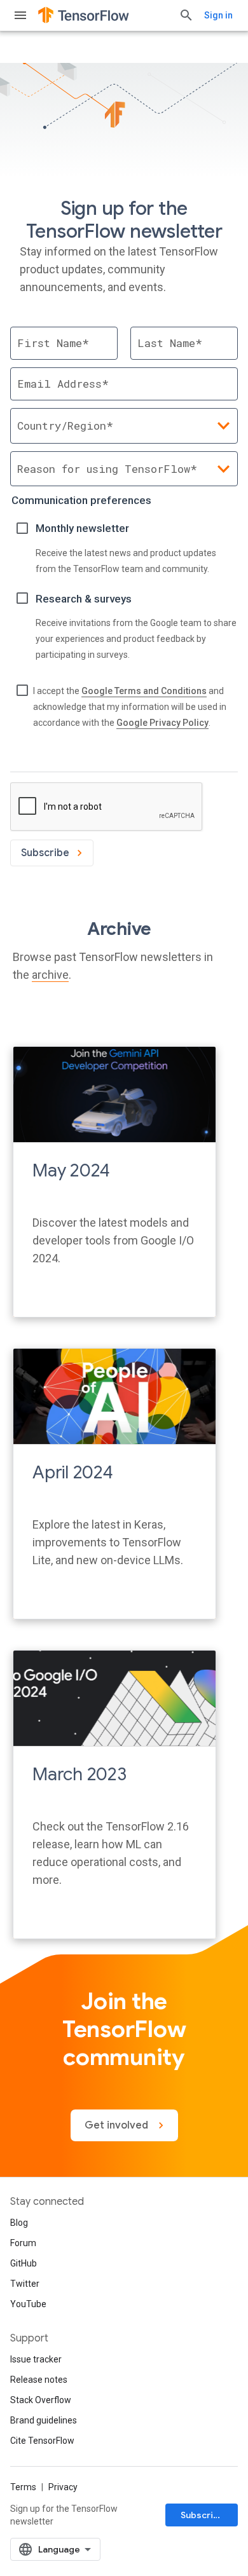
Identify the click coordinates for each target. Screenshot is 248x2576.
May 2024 (71, 1170)
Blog (19, 2223)
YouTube (28, 2304)
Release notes (39, 2380)
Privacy (63, 2487)
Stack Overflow (41, 2400)
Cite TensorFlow (42, 2441)
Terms (23, 2487)
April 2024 (73, 1472)
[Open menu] (20, 15)
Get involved (118, 2125)
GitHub (24, 2263)
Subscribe (203, 2515)
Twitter (25, 2284)
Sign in (218, 15)
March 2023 (79, 1774)
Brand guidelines (44, 2420)
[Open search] (186, 15)
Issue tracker (36, 2359)
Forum (23, 2243)
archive (50, 975)
